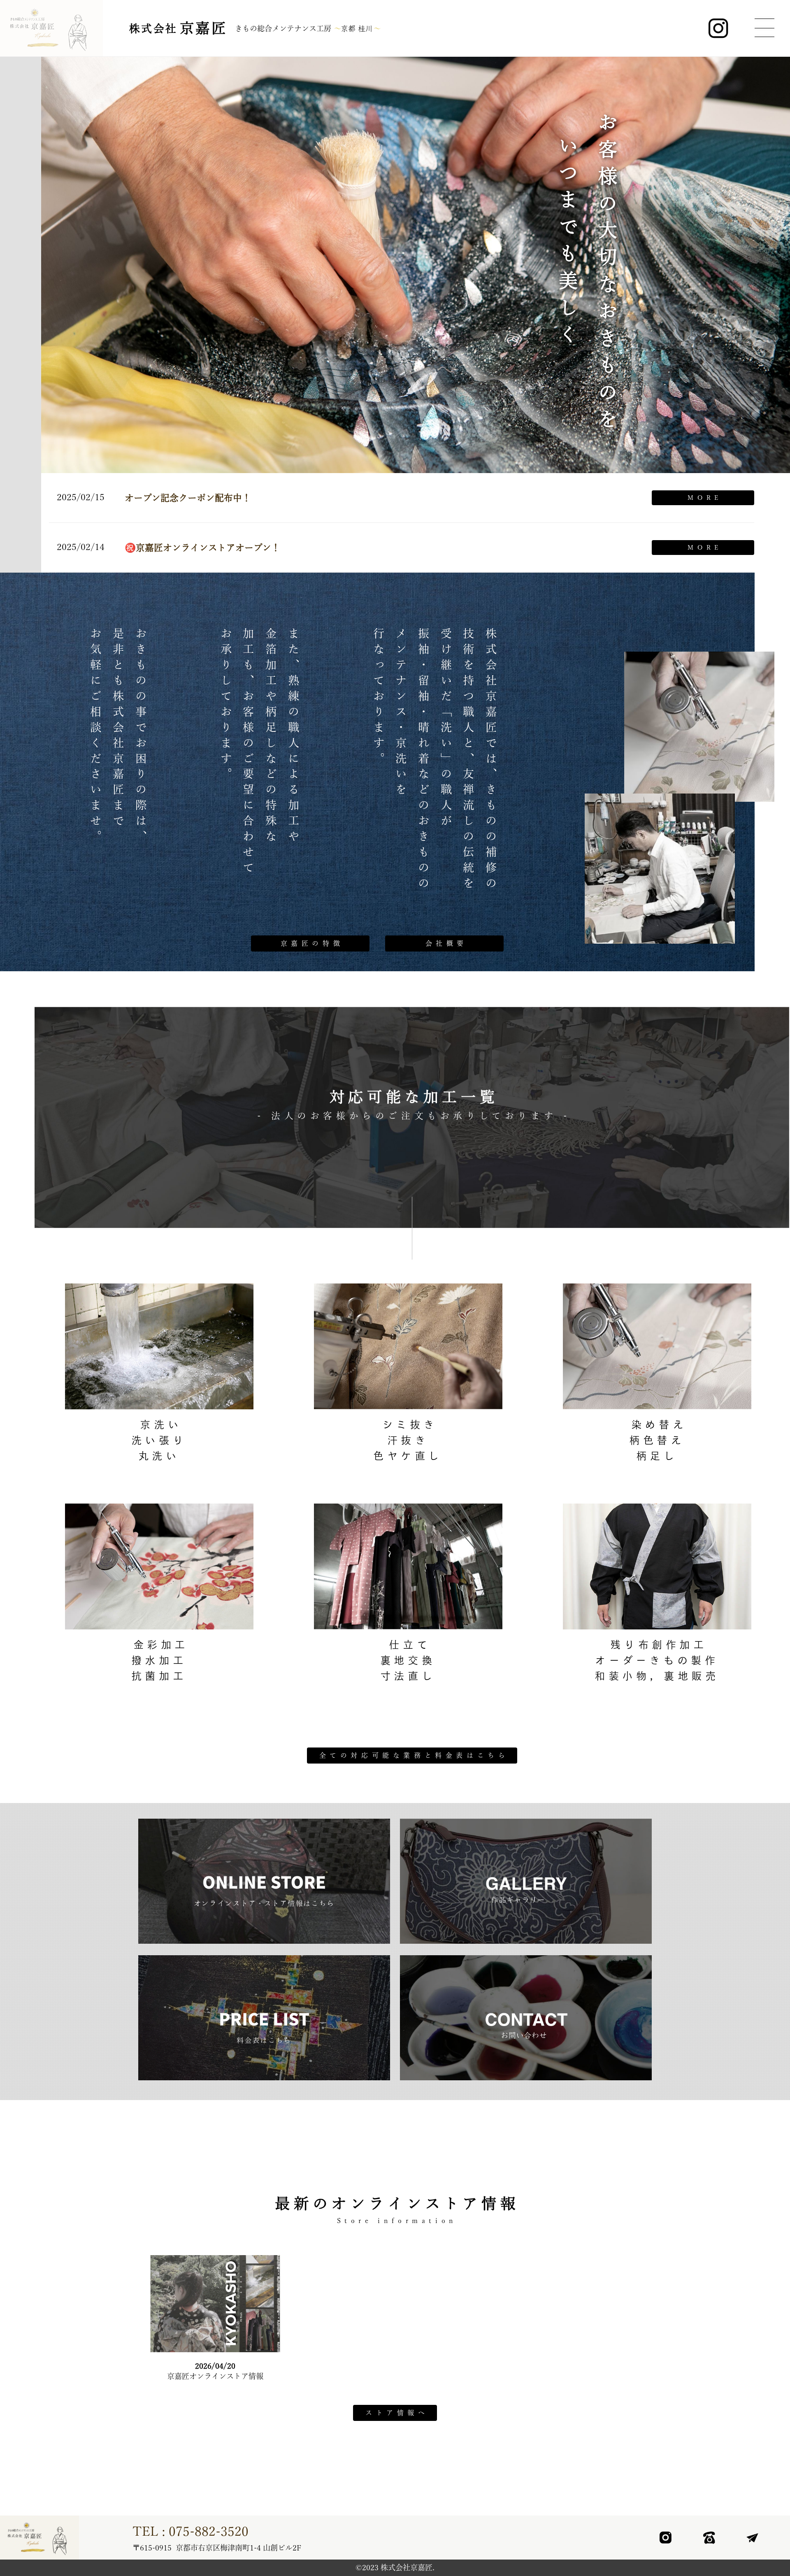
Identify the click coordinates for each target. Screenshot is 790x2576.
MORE (705, 498)
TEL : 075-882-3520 (191, 2531)
